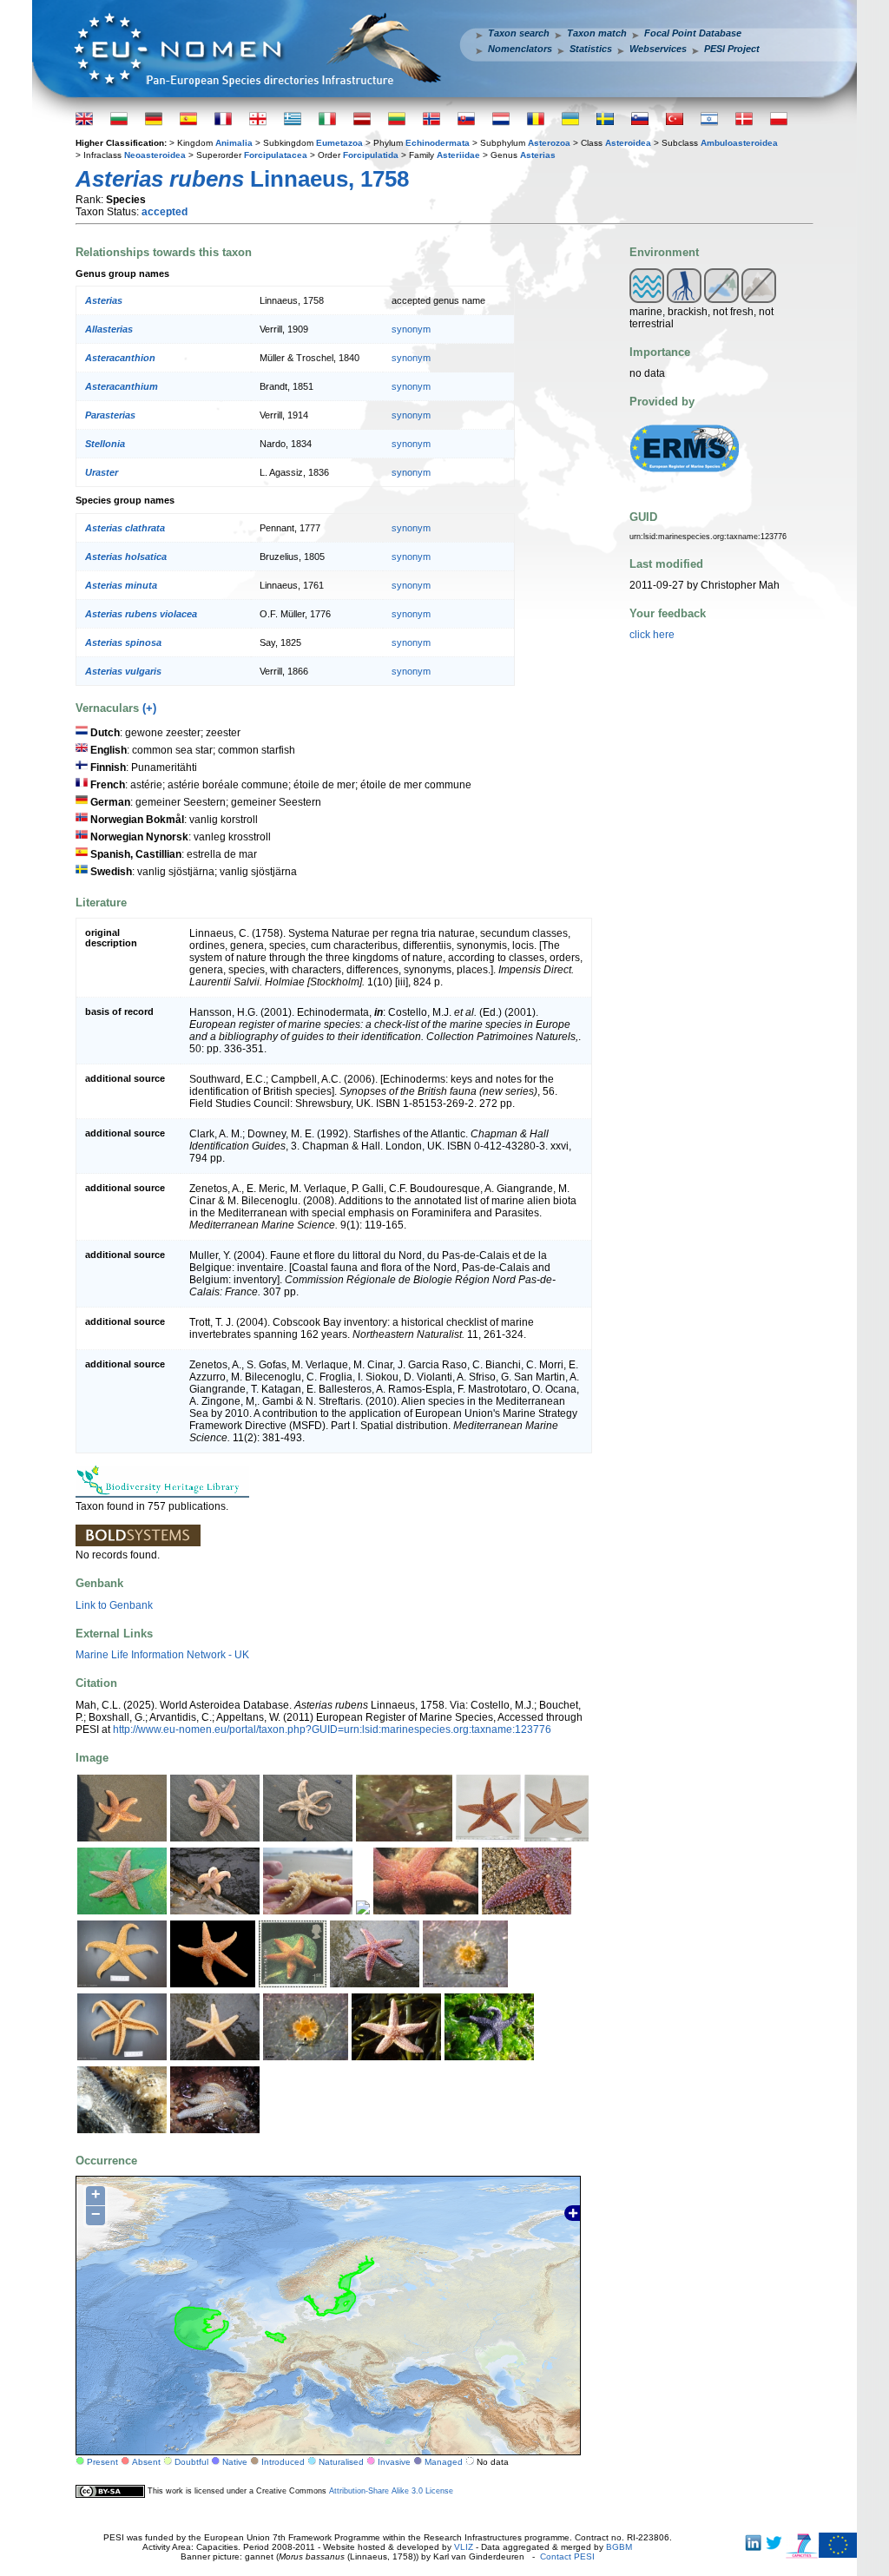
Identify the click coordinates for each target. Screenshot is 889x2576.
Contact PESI (567, 2556)
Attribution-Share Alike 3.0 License (391, 2491)
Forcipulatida (371, 155)
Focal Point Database (693, 33)
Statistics (591, 49)
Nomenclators (520, 49)
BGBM (619, 2547)
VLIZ (464, 2547)
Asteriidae (458, 155)
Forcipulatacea (276, 155)
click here (652, 635)
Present (102, 2462)
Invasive (394, 2462)
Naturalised (341, 2462)
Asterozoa (549, 143)
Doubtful (191, 2462)
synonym (411, 329)
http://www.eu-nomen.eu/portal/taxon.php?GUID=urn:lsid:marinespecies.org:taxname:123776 (332, 1729)
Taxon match (597, 33)
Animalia (234, 143)
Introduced (283, 2462)
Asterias (538, 155)
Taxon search (519, 33)
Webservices (658, 49)
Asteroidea (628, 143)
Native (235, 2462)
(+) (149, 708)
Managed (444, 2462)
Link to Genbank (114, 1605)
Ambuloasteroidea (739, 143)
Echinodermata (438, 143)
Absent (146, 2462)
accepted (165, 212)
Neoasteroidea (155, 155)
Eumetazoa (339, 143)
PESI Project (732, 49)
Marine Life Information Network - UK (162, 1655)
